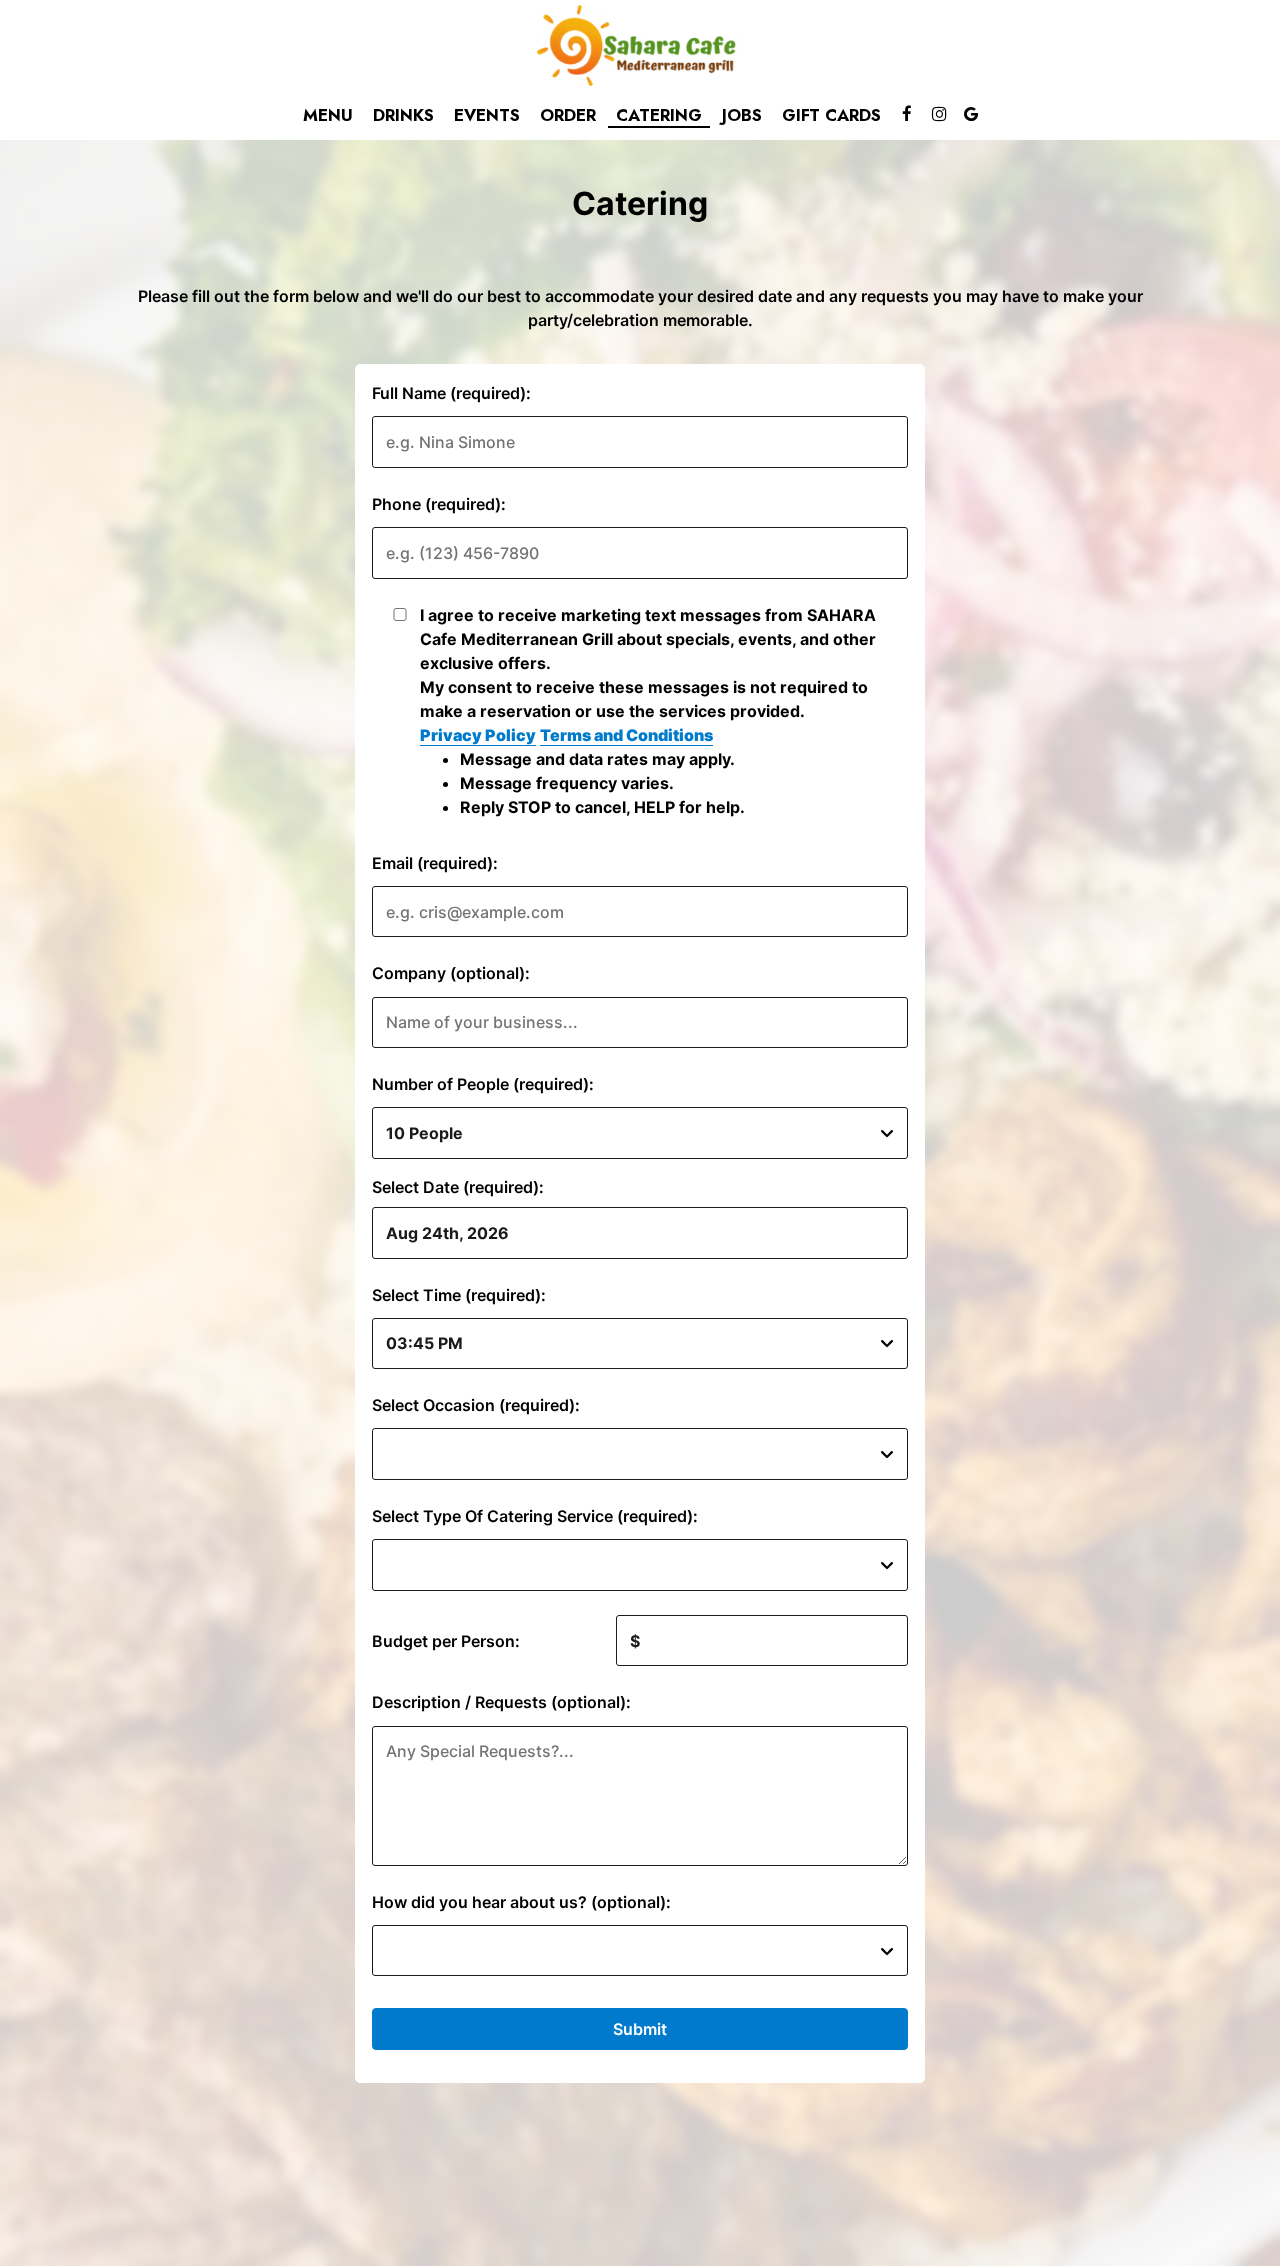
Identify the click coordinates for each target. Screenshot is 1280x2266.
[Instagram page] (939, 114)
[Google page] (971, 114)
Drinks (403, 115)
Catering (659, 115)
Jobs (742, 115)
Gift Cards (831, 115)
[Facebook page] (907, 114)
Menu (328, 115)
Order (568, 115)
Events (487, 115)
